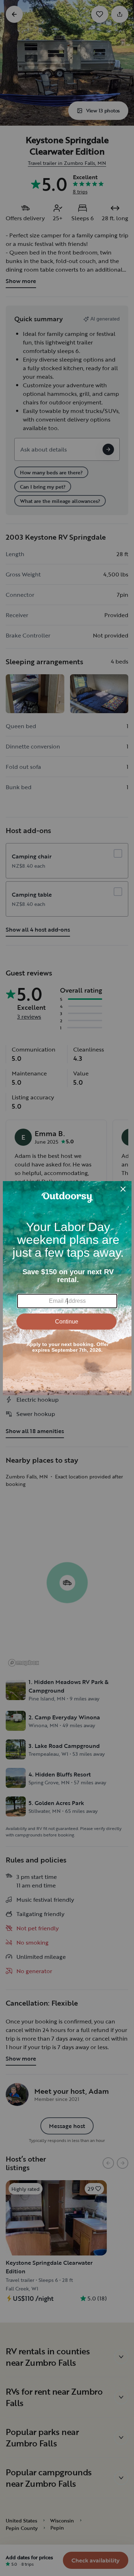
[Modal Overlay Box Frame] (67, 1288)
